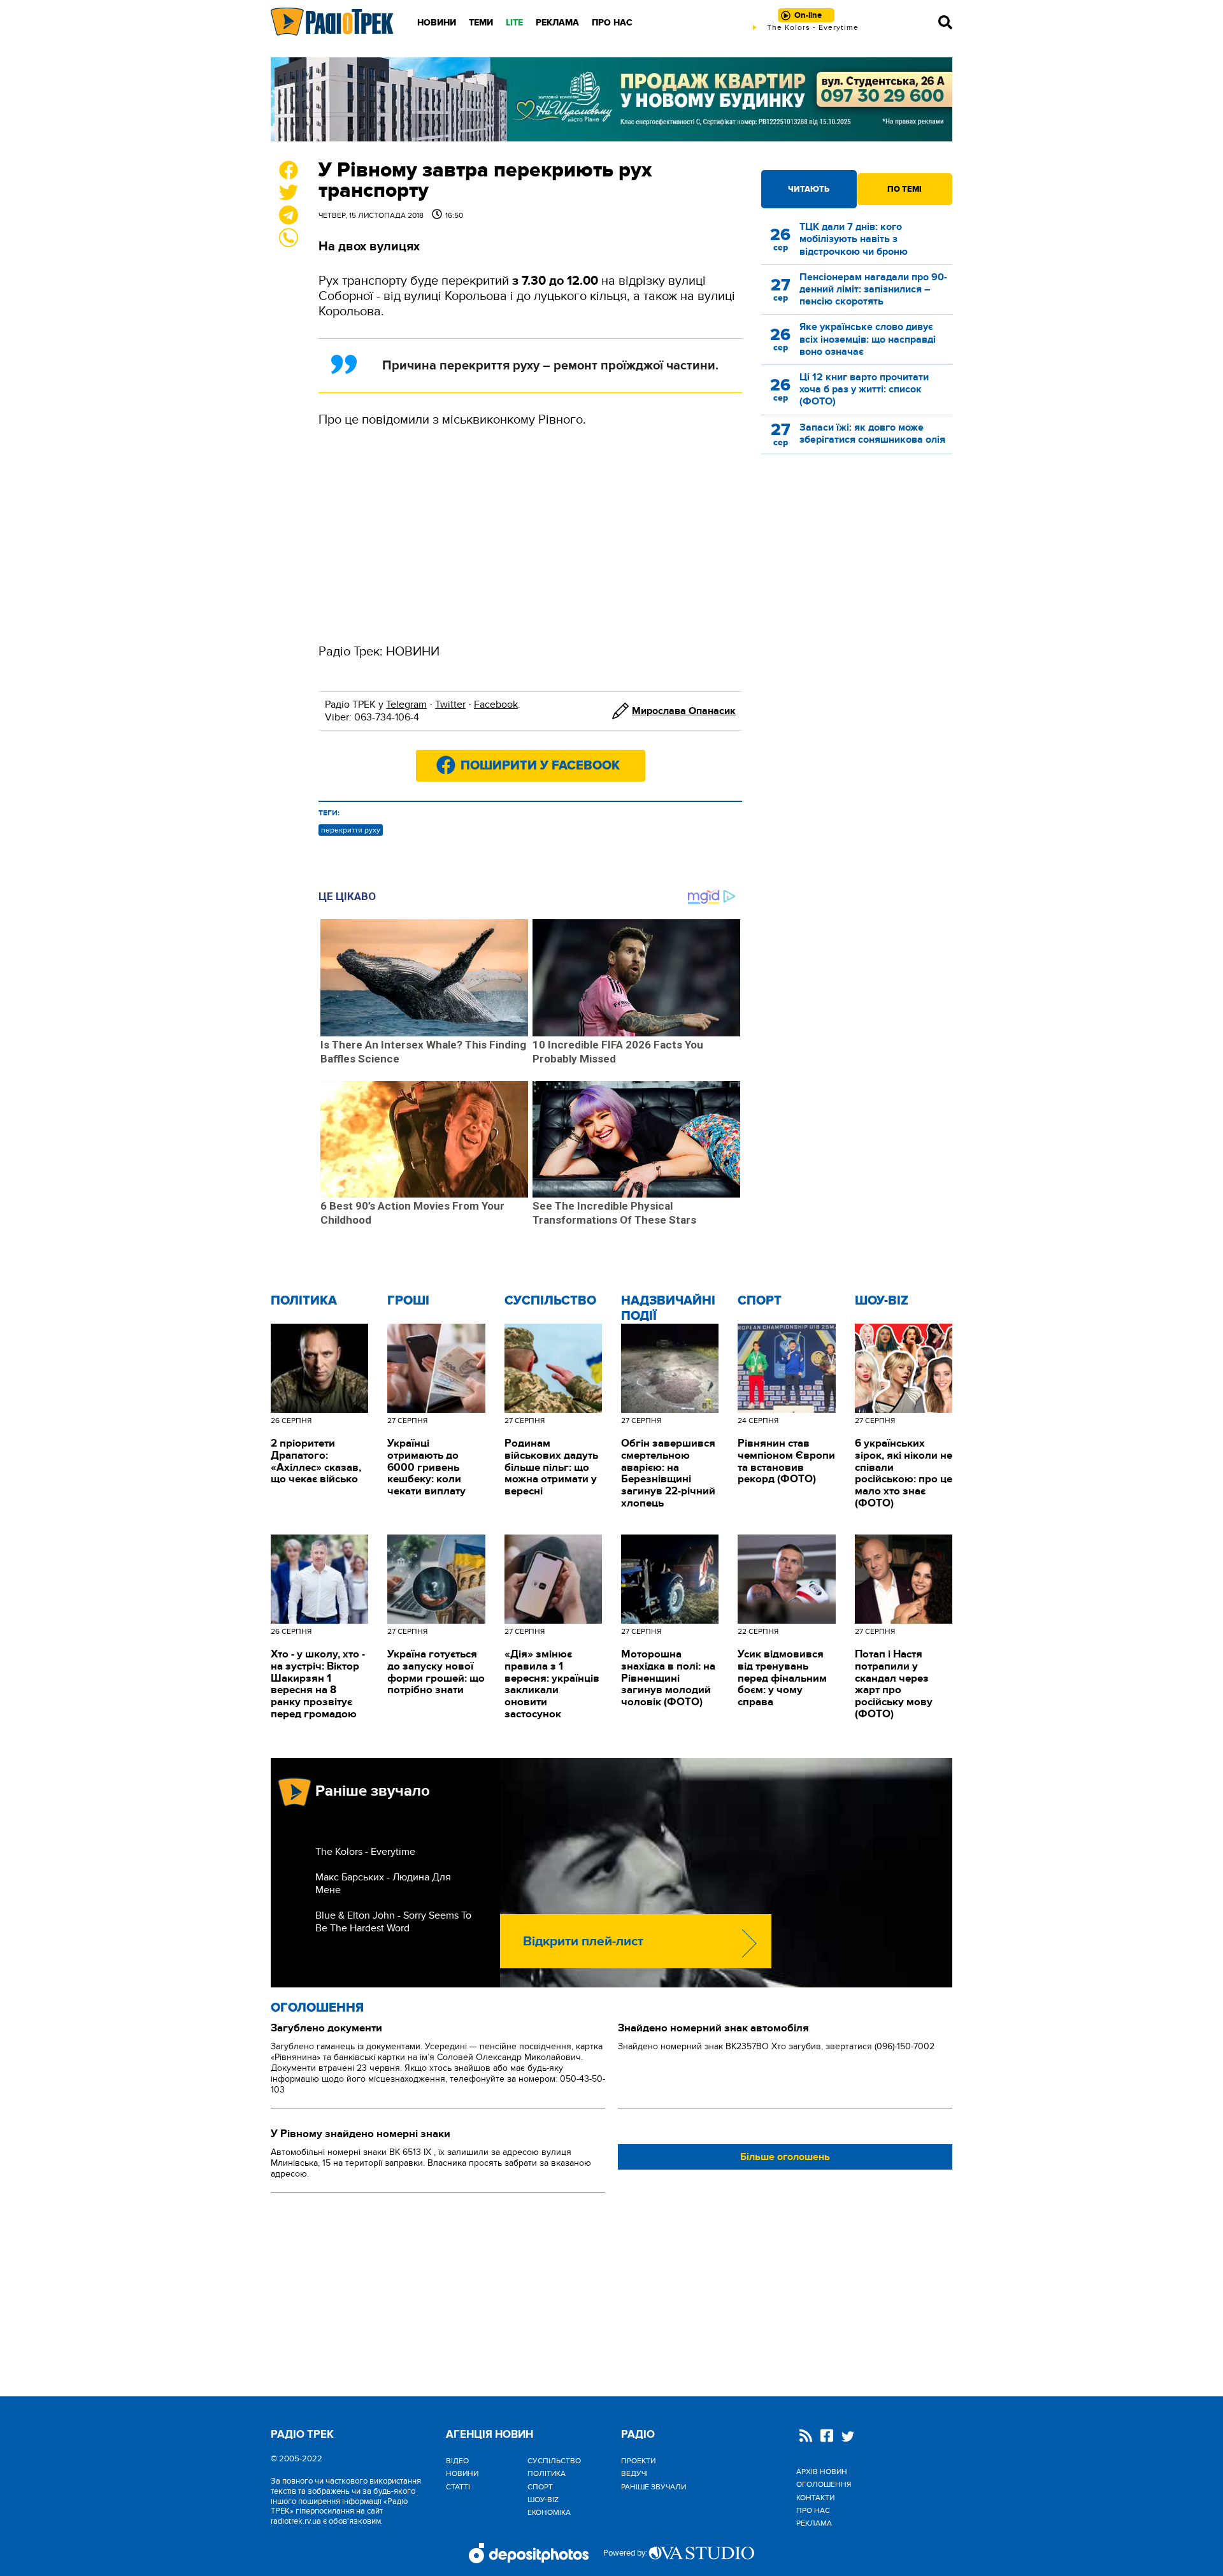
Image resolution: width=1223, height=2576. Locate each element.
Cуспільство (550, 1301)
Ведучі (634, 2473)
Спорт (760, 1301)
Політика (304, 1301)
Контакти (815, 2498)
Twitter (450, 705)
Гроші (408, 1301)
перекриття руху (351, 830)
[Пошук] (945, 22)
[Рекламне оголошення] (611, 99)
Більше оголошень (785, 2157)
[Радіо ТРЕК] (333, 22)
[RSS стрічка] (806, 2437)
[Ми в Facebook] (827, 2437)
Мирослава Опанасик (684, 711)
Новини (437, 23)
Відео (457, 2461)
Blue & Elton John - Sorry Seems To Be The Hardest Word (393, 1922)
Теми (481, 23)
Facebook (496, 705)
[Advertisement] (530, 536)
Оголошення (317, 2008)
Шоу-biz (882, 1301)
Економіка (549, 2512)
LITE (514, 23)
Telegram (406, 705)
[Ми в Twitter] (848, 2438)
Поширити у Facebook (540, 766)
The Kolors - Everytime (365, 1852)
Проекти (638, 2461)
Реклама (557, 23)
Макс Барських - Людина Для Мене (383, 1884)
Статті (458, 2487)
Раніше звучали (654, 2487)
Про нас (612, 23)
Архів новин (822, 2472)
